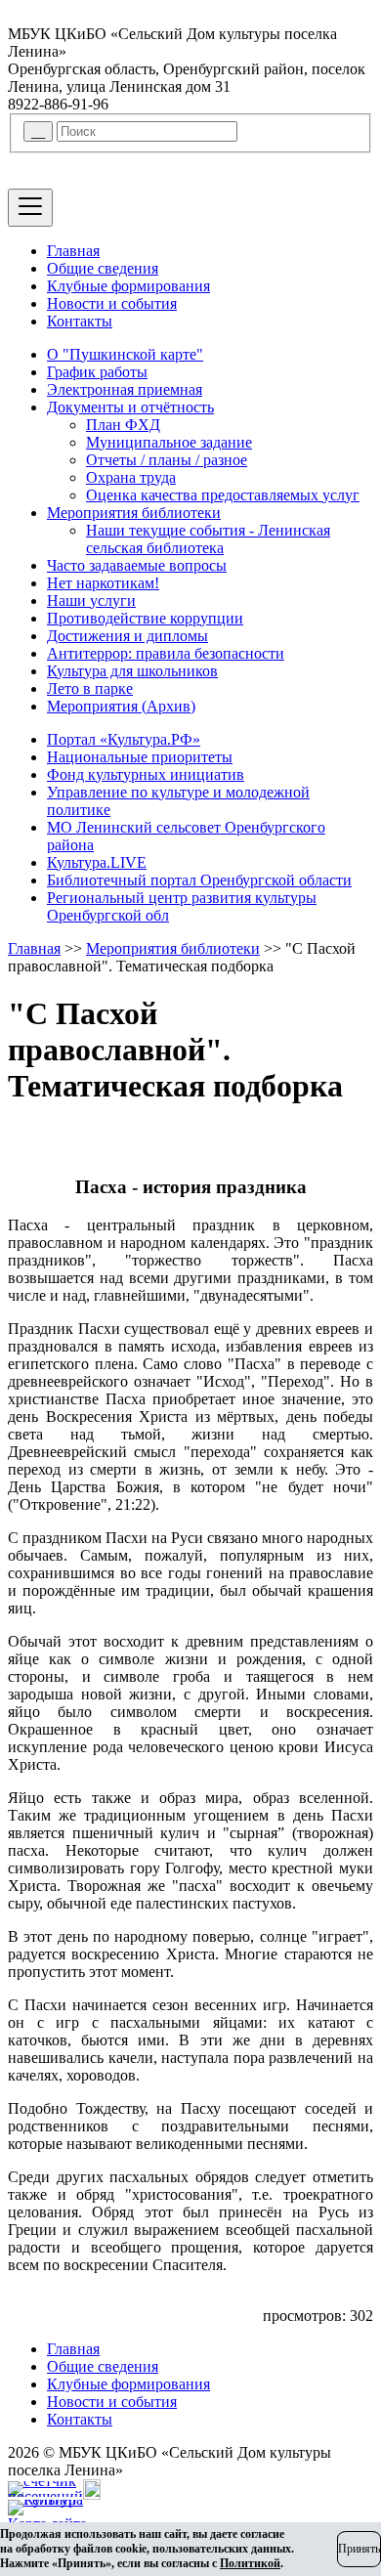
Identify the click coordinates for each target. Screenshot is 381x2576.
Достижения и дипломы (127, 636)
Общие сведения (103, 268)
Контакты (80, 321)
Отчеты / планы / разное (167, 460)
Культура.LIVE (97, 862)
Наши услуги (91, 601)
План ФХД (123, 425)
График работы (97, 372)
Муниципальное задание (169, 442)
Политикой (250, 2563)
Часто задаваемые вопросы (137, 565)
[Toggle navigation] (30, 208)
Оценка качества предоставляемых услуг (223, 495)
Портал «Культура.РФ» (124, 739)
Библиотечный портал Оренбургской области (199, 880)
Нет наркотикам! (103, 583)
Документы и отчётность (130, 407)
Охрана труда (131, 477)
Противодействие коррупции (145, 618)
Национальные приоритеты (140, 757)
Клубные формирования (128, 286)
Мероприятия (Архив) (121, 706)
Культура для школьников (132, 671)
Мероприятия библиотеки (134, 513)
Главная (73, 251)
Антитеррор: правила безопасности (166, 653)
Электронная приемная (125, 389)
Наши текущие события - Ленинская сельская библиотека (208, 539)
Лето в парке (90, 688)
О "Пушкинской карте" (125, 354)
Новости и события (112, 303)
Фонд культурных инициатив (146, 774)
